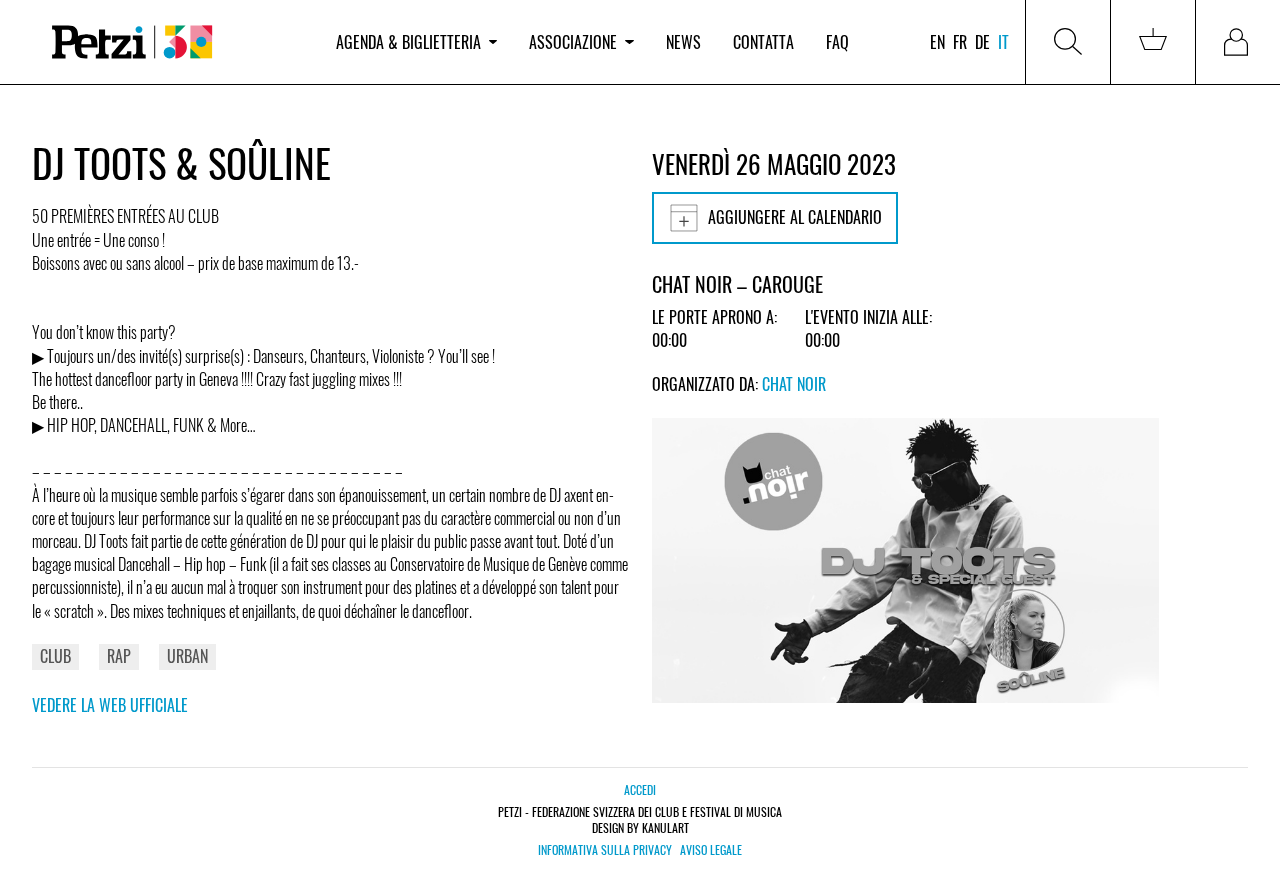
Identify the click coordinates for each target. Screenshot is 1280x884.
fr (960, 42)
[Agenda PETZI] (176, 42)
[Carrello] (1153, 42)
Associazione (573, 42)
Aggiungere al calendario (795, 217)
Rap (119, 656)
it (1003, 42)
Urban (187, 656)
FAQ (837, 42)
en (937, 42)
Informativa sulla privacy (605, 850)
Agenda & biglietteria (408, 42)
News (683, 42)
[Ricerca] (1068, 42)
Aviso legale (711, 850)
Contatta (763, 42)
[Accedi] (1238, 42)
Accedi (640, 789)
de (982, 42)
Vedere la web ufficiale (110, 705)
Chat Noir (794, 384)
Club (55, 656)
